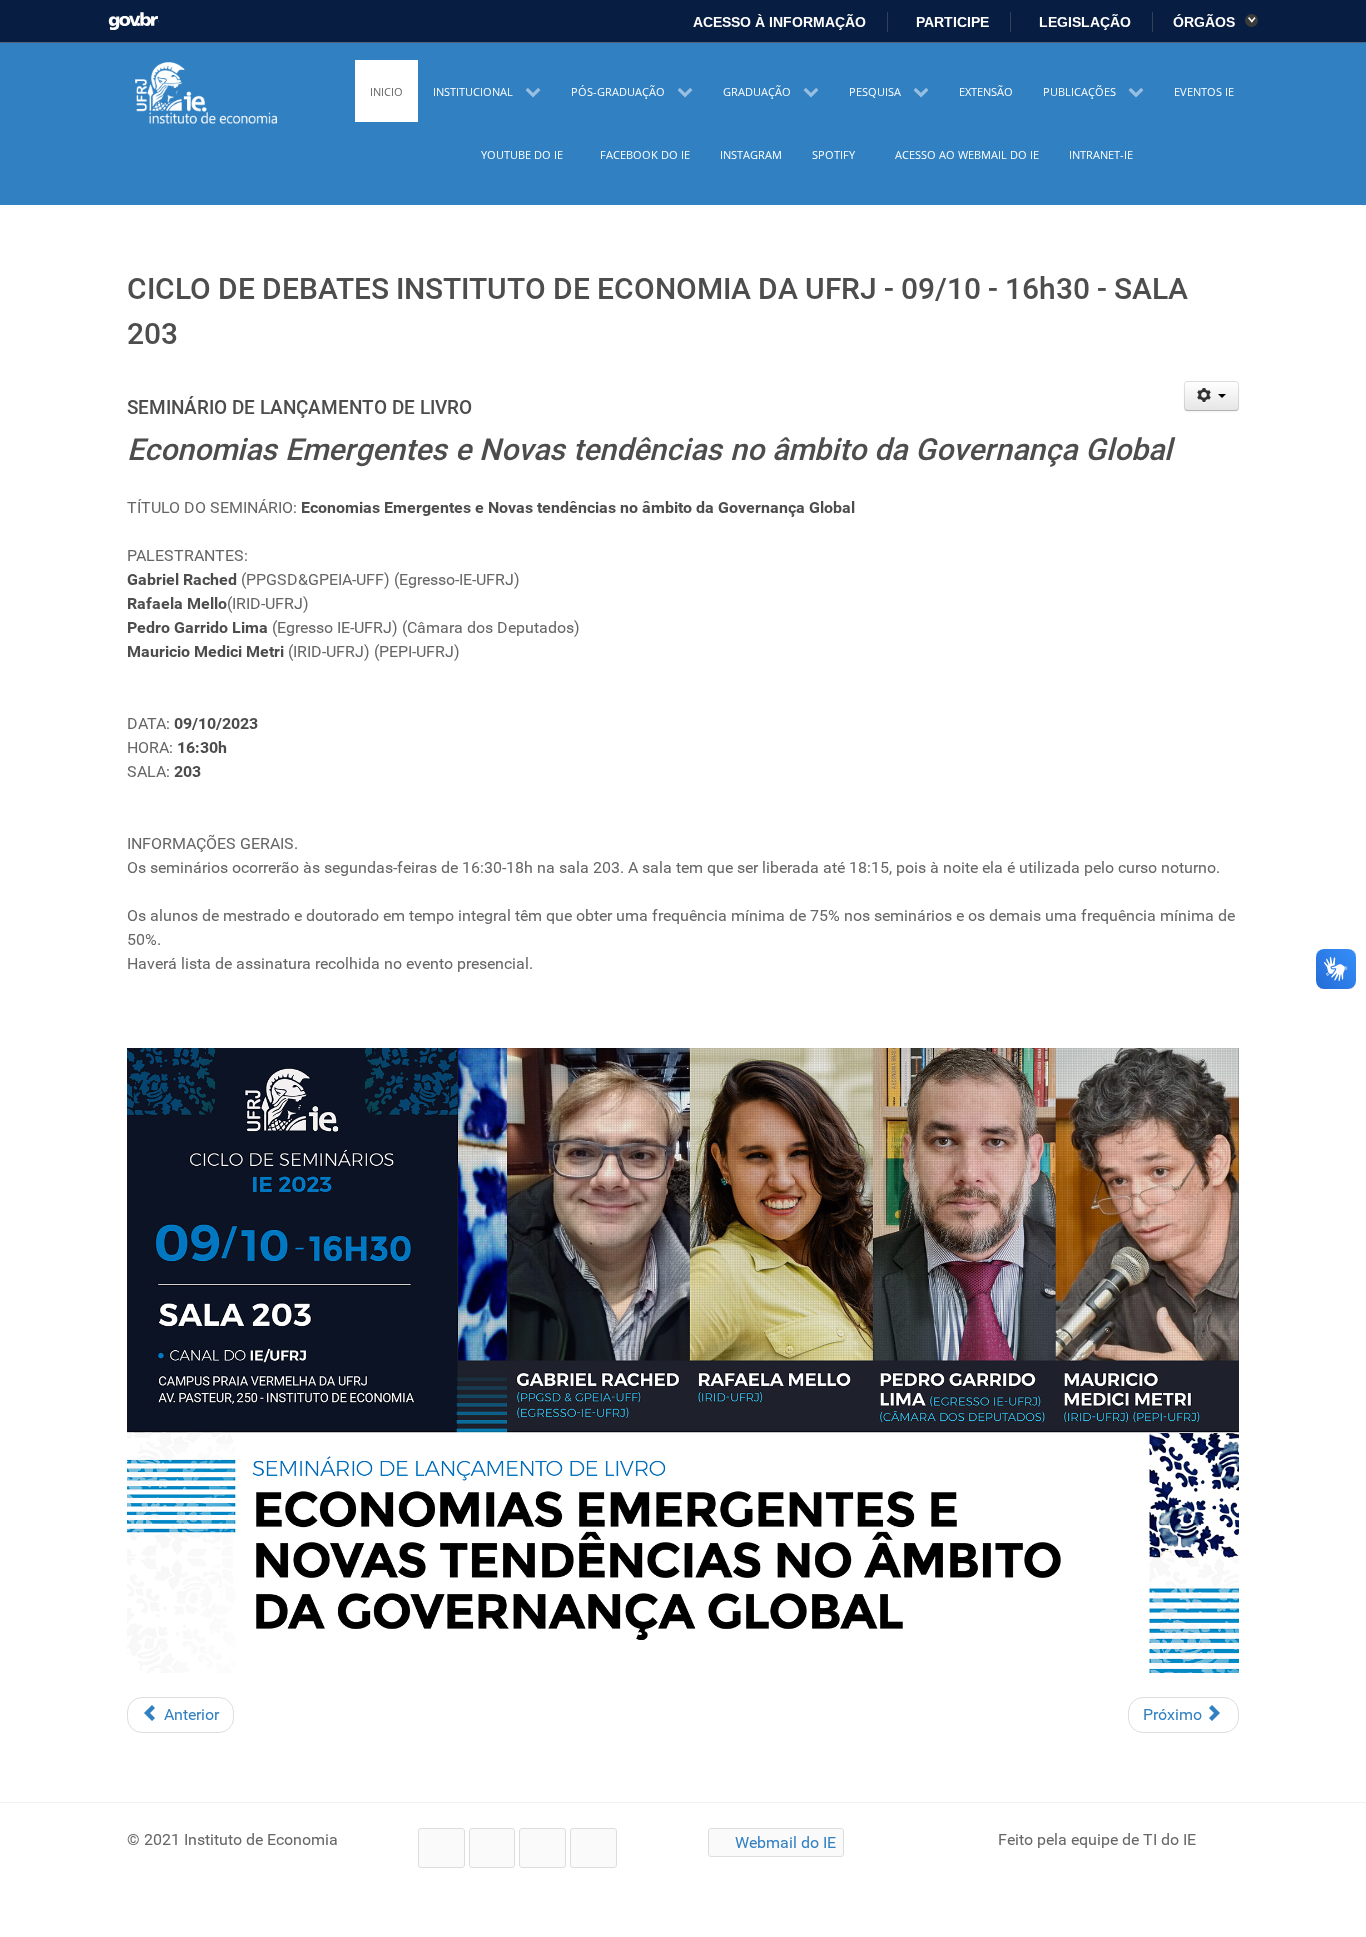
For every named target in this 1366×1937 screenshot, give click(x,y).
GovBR (133, 16)
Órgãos (1206, 22)
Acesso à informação (778, 22)
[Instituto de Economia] (208, 94)
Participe (950, 22)
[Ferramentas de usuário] (1211, 396)
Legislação (1083, 22)
